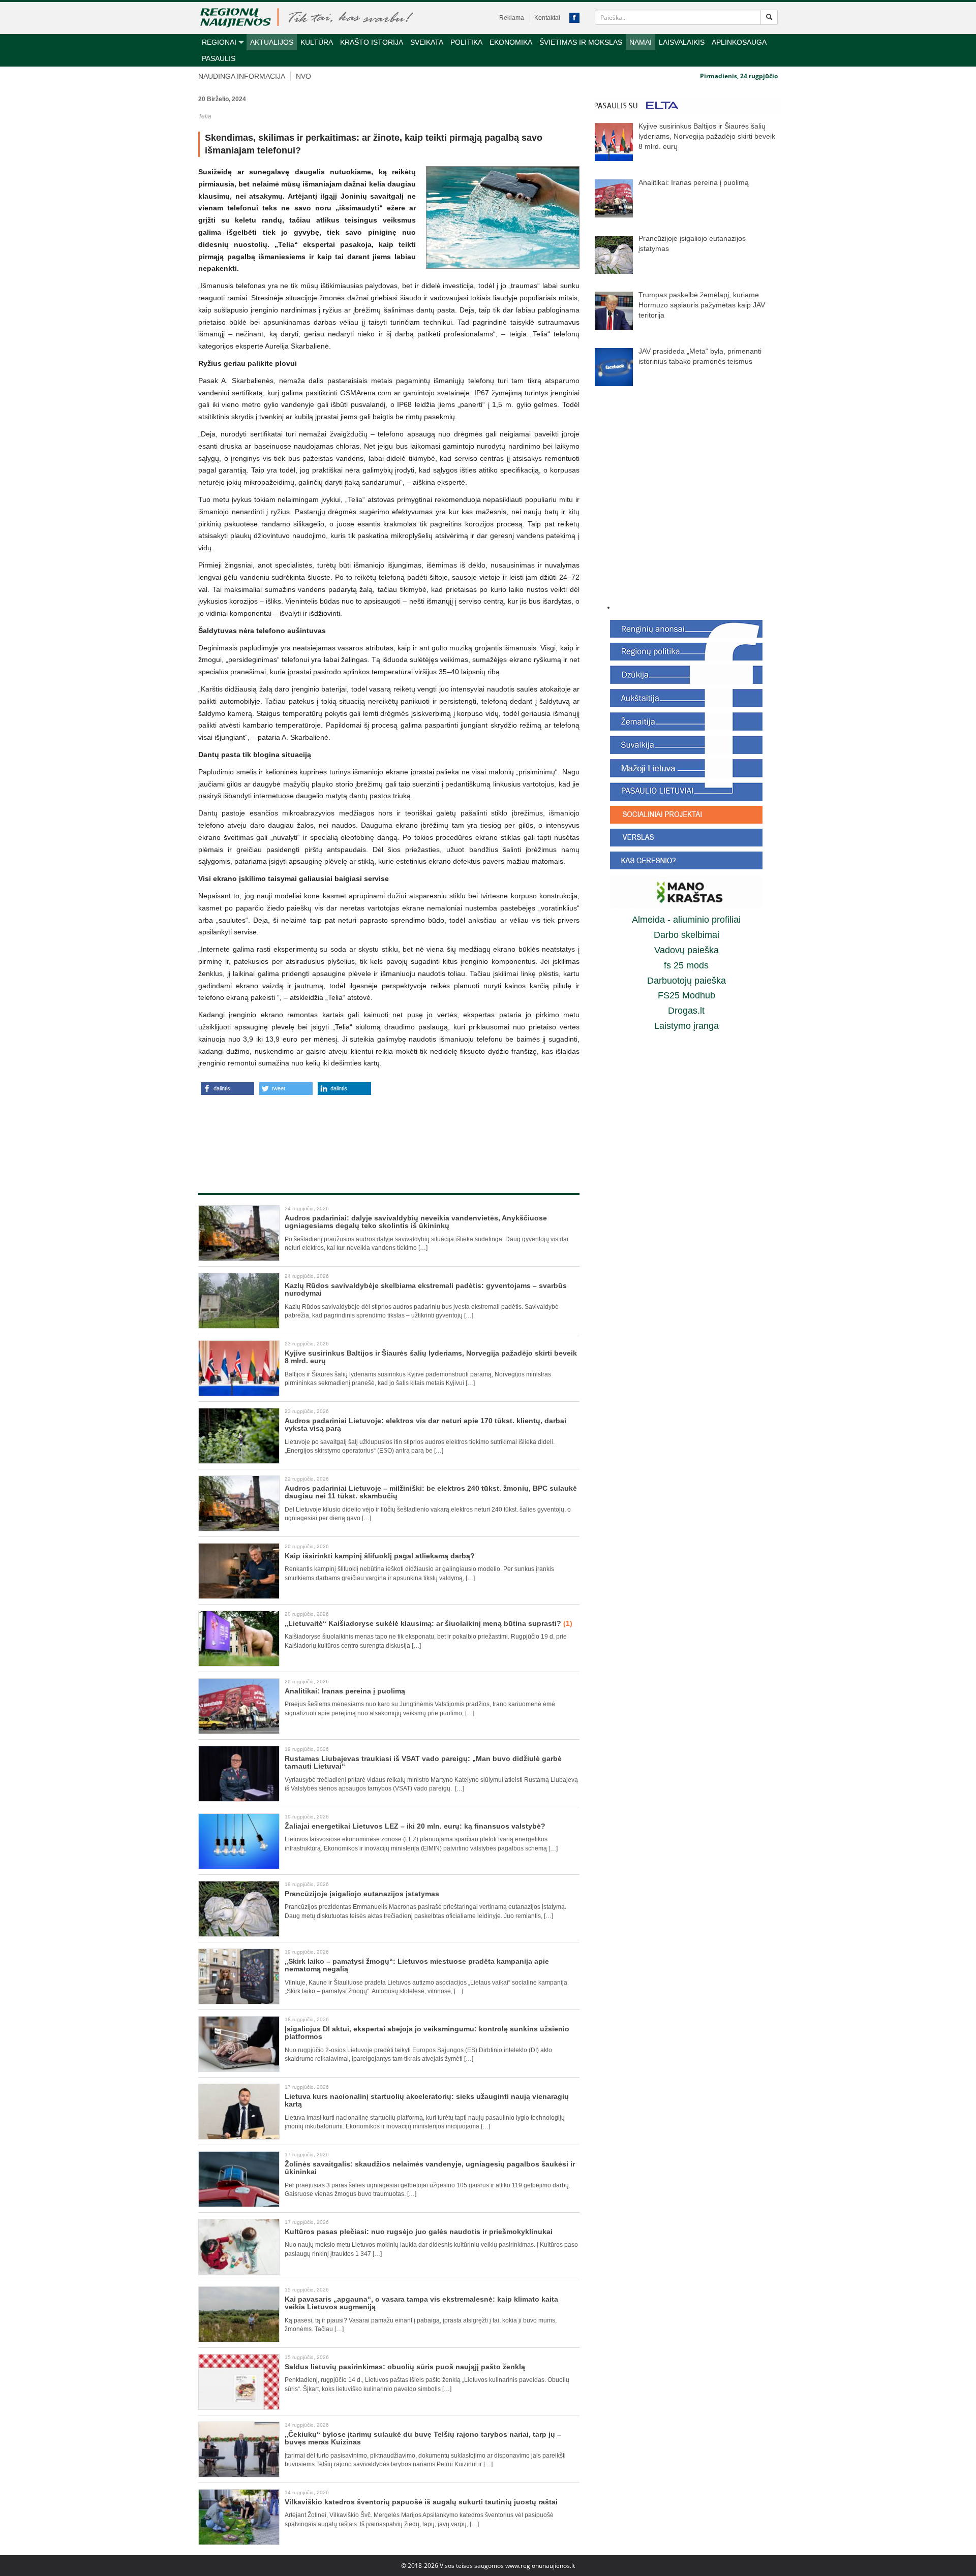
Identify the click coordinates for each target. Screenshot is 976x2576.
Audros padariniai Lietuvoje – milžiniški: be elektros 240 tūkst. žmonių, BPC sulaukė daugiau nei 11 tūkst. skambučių (431, 1492)
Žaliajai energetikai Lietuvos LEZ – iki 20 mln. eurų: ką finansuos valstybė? (415, 1826)
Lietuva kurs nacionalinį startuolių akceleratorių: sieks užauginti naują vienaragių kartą (427, 2100)
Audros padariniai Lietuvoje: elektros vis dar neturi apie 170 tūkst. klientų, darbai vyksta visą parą (425, 1424)
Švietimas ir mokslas (581, 42)
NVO (303, 76)
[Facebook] (574, 18)
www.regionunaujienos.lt (540, 2566)
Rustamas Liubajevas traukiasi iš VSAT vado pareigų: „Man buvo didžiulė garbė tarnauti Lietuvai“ (423, 1762)
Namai (640, 42)
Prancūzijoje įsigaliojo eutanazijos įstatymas (362, 1894)
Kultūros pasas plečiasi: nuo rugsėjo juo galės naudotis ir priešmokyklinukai (419, 2232)
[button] (227, 1089)
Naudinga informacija (242, 76)
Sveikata (427, 42)
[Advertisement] (389, 1133)
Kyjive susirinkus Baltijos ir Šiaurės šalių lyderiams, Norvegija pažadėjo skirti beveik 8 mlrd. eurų (431, 1357)
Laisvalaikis (682, 42)
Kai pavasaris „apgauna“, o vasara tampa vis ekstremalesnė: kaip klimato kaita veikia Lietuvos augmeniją (421, 2303)
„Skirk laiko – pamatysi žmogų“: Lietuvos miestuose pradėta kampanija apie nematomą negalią (417, 1965)
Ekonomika (511, 42)
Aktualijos (272, 42)
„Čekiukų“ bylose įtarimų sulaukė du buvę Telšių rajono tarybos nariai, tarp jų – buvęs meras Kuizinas (423, 2438)
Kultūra (317, 42)
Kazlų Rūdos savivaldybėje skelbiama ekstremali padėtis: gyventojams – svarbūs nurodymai (426, 1289)
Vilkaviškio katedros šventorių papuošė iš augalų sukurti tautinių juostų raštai (421, 2502)
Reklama (512, 18)
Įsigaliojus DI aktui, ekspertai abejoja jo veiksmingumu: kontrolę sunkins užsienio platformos (427, 2033)
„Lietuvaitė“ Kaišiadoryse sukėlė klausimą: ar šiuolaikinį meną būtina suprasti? (429, 1623)
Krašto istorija (372, 42)
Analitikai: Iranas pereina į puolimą (345, 1691)
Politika (466, 42)
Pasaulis (219, 58)
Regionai (219, 42)
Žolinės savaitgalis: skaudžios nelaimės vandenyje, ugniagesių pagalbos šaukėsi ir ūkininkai (430, 2168)
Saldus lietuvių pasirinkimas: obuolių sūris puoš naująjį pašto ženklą (405, 2367)
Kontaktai (547, 18)
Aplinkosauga (739, 42)
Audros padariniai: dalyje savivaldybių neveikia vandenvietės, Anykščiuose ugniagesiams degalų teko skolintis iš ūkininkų (416, 1222)
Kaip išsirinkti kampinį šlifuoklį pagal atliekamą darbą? (380, 1556)
